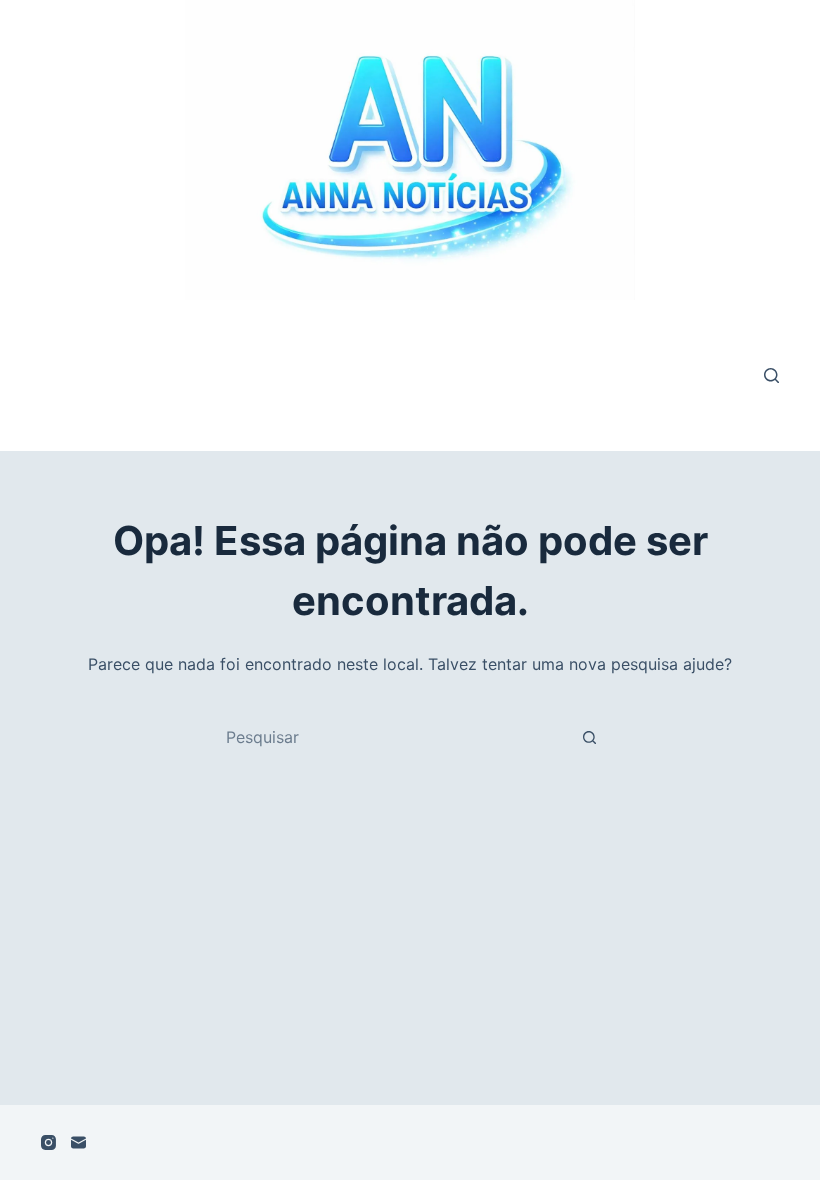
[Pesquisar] (771, 375)
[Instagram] (48, 1142)
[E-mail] (78, 1142)
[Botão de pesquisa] (589, 737)
